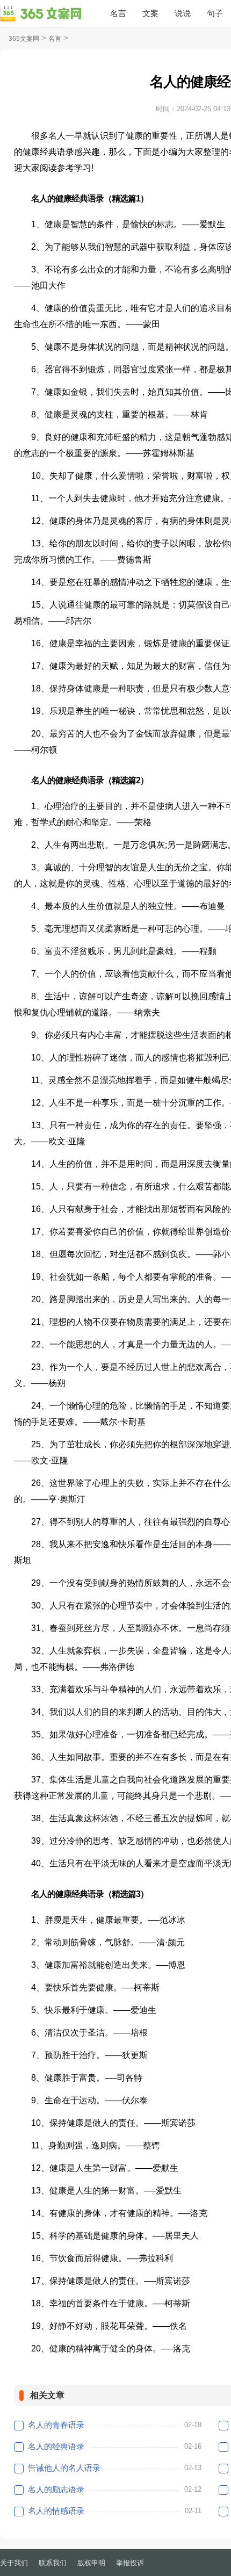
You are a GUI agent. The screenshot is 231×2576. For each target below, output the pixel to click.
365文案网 (24, 39)
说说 (183, 13)
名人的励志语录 (56, 2489)
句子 (215, 13)
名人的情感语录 (56, 2511)
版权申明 (91, 2563)
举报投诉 (130, 2563)
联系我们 (53, 2563)
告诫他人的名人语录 (64, 2468)
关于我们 (14, 2563)
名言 (118, 13)
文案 (150, 13)
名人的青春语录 (56, 2425)
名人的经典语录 (56, 2446)
